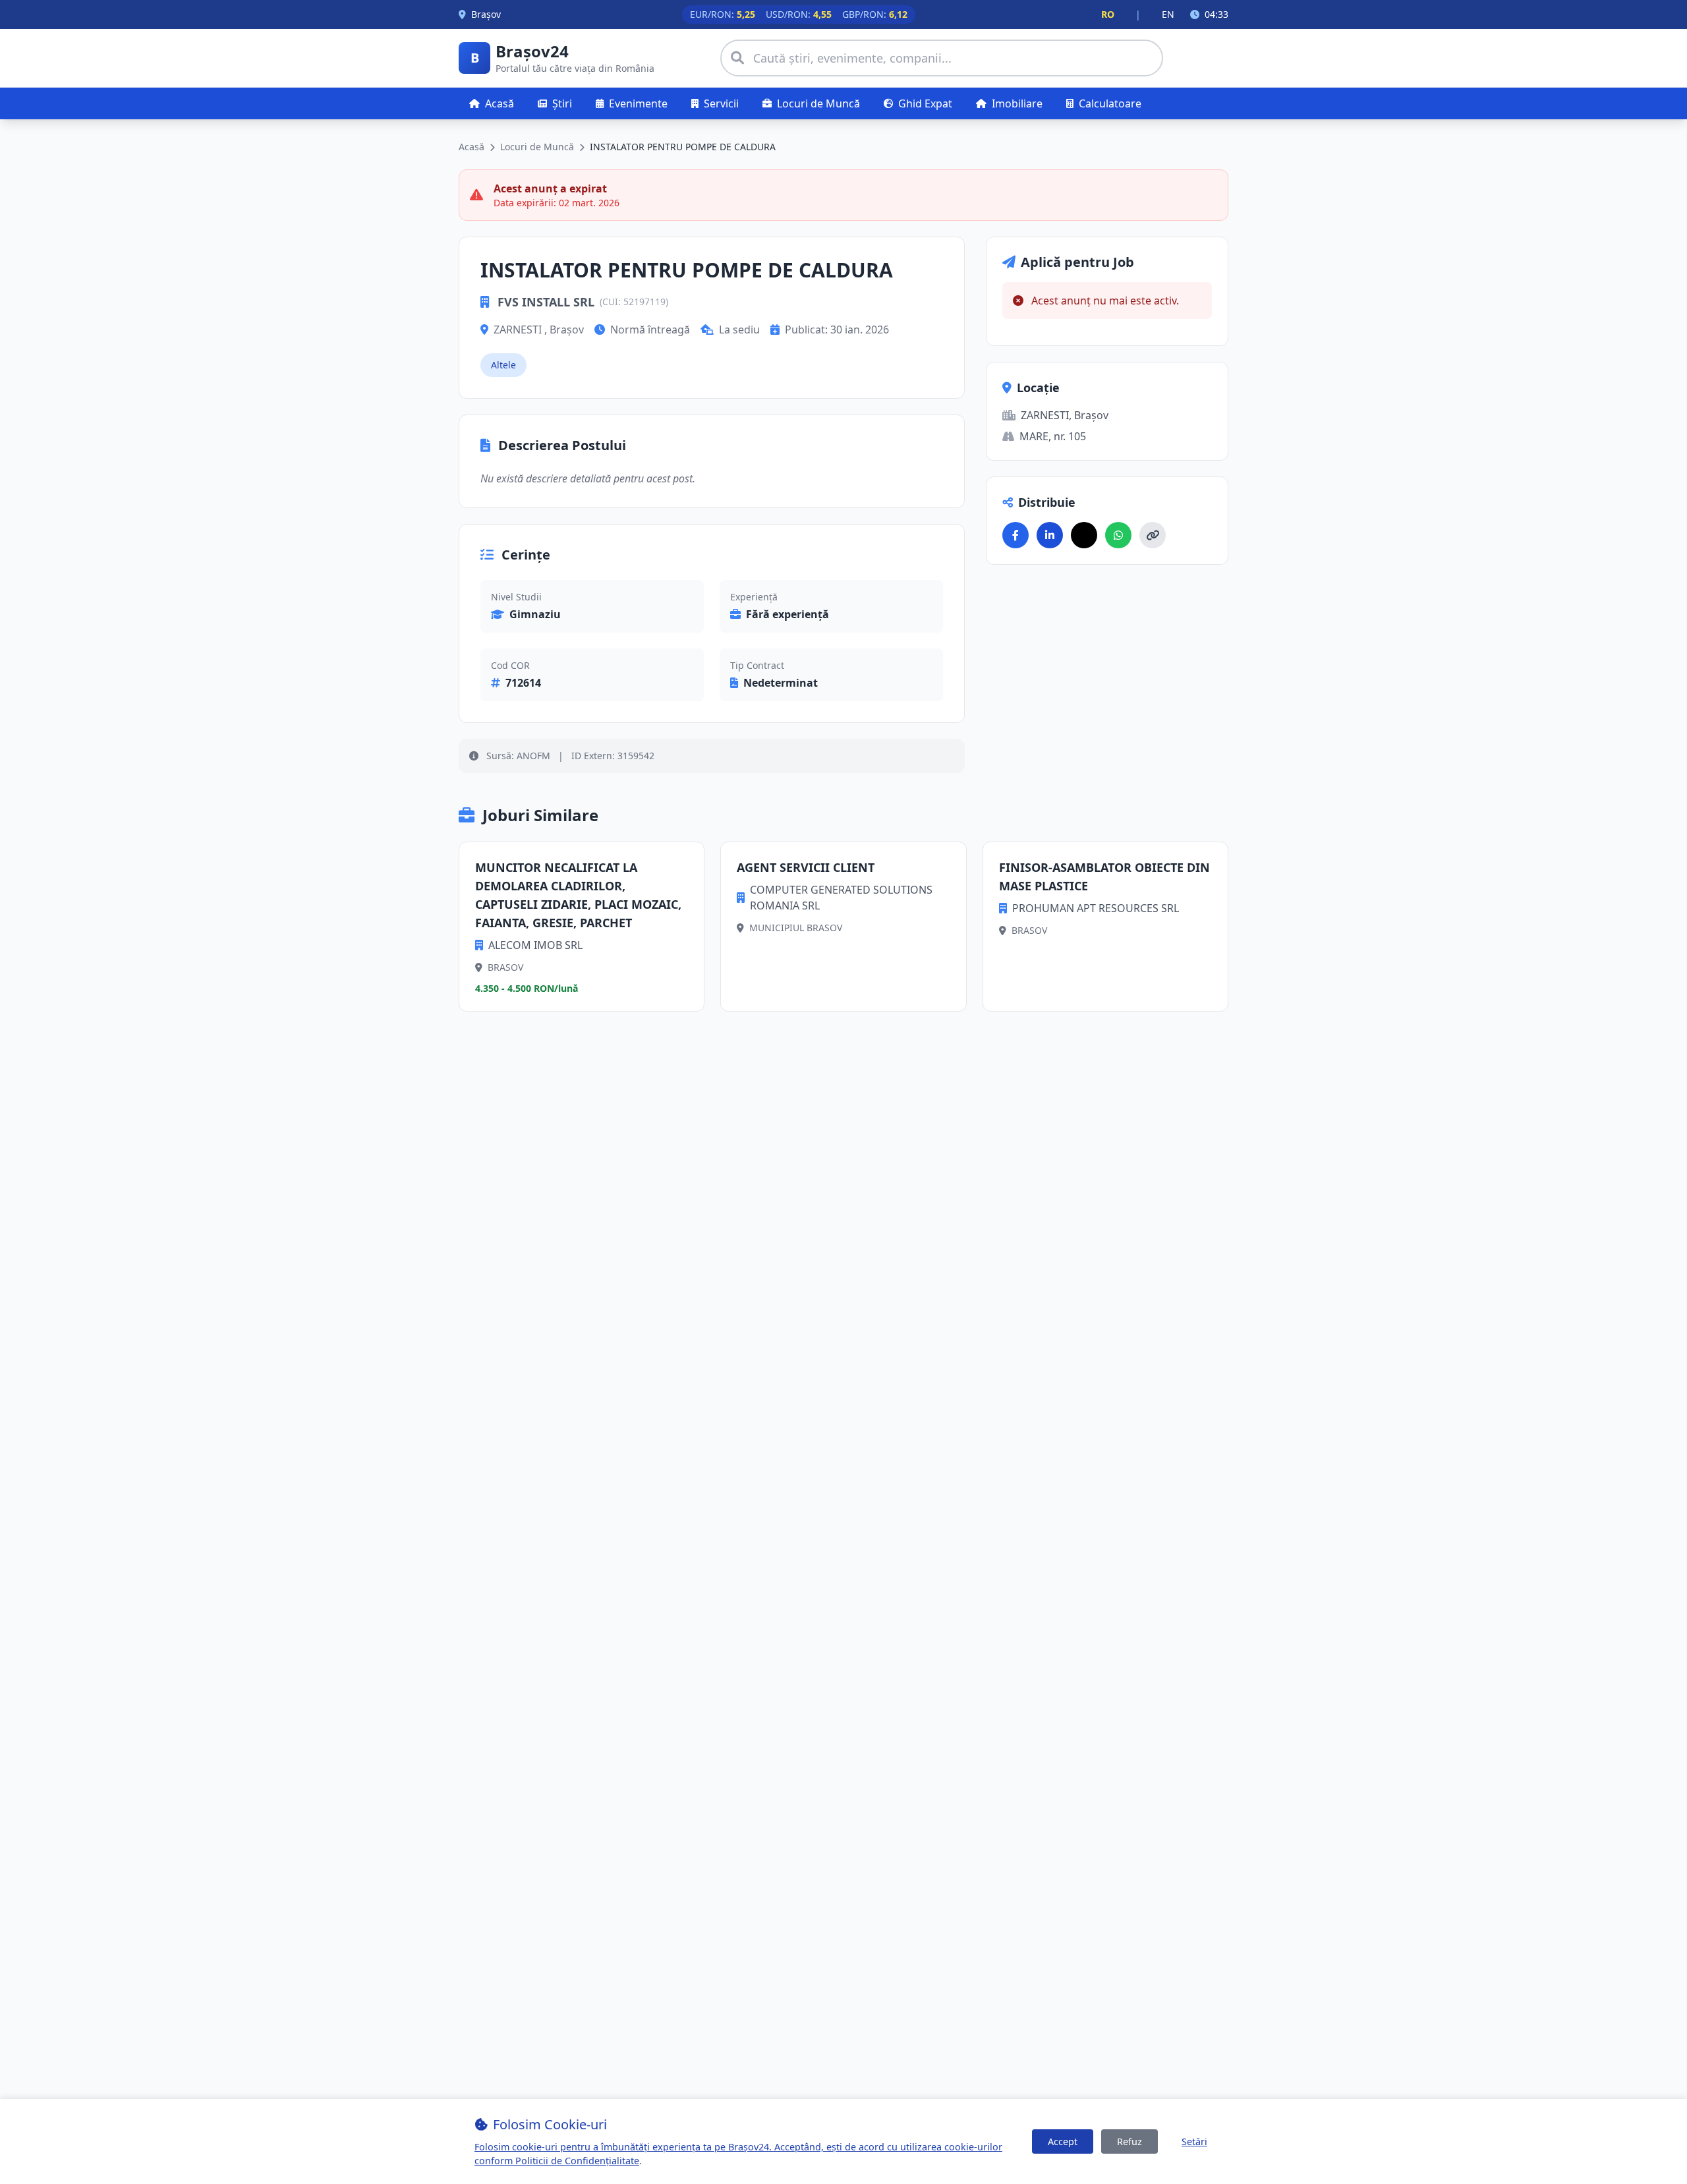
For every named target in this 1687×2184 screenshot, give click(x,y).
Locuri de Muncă (537, 147)
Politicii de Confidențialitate (577, 2161)
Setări (1194, 2141)
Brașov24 (532, 51)
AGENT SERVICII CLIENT (806, 867)
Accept (1063, 2141)
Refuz (1129, 2141)
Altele (503, 365)
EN (1168, 14)
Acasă (472, 147)
